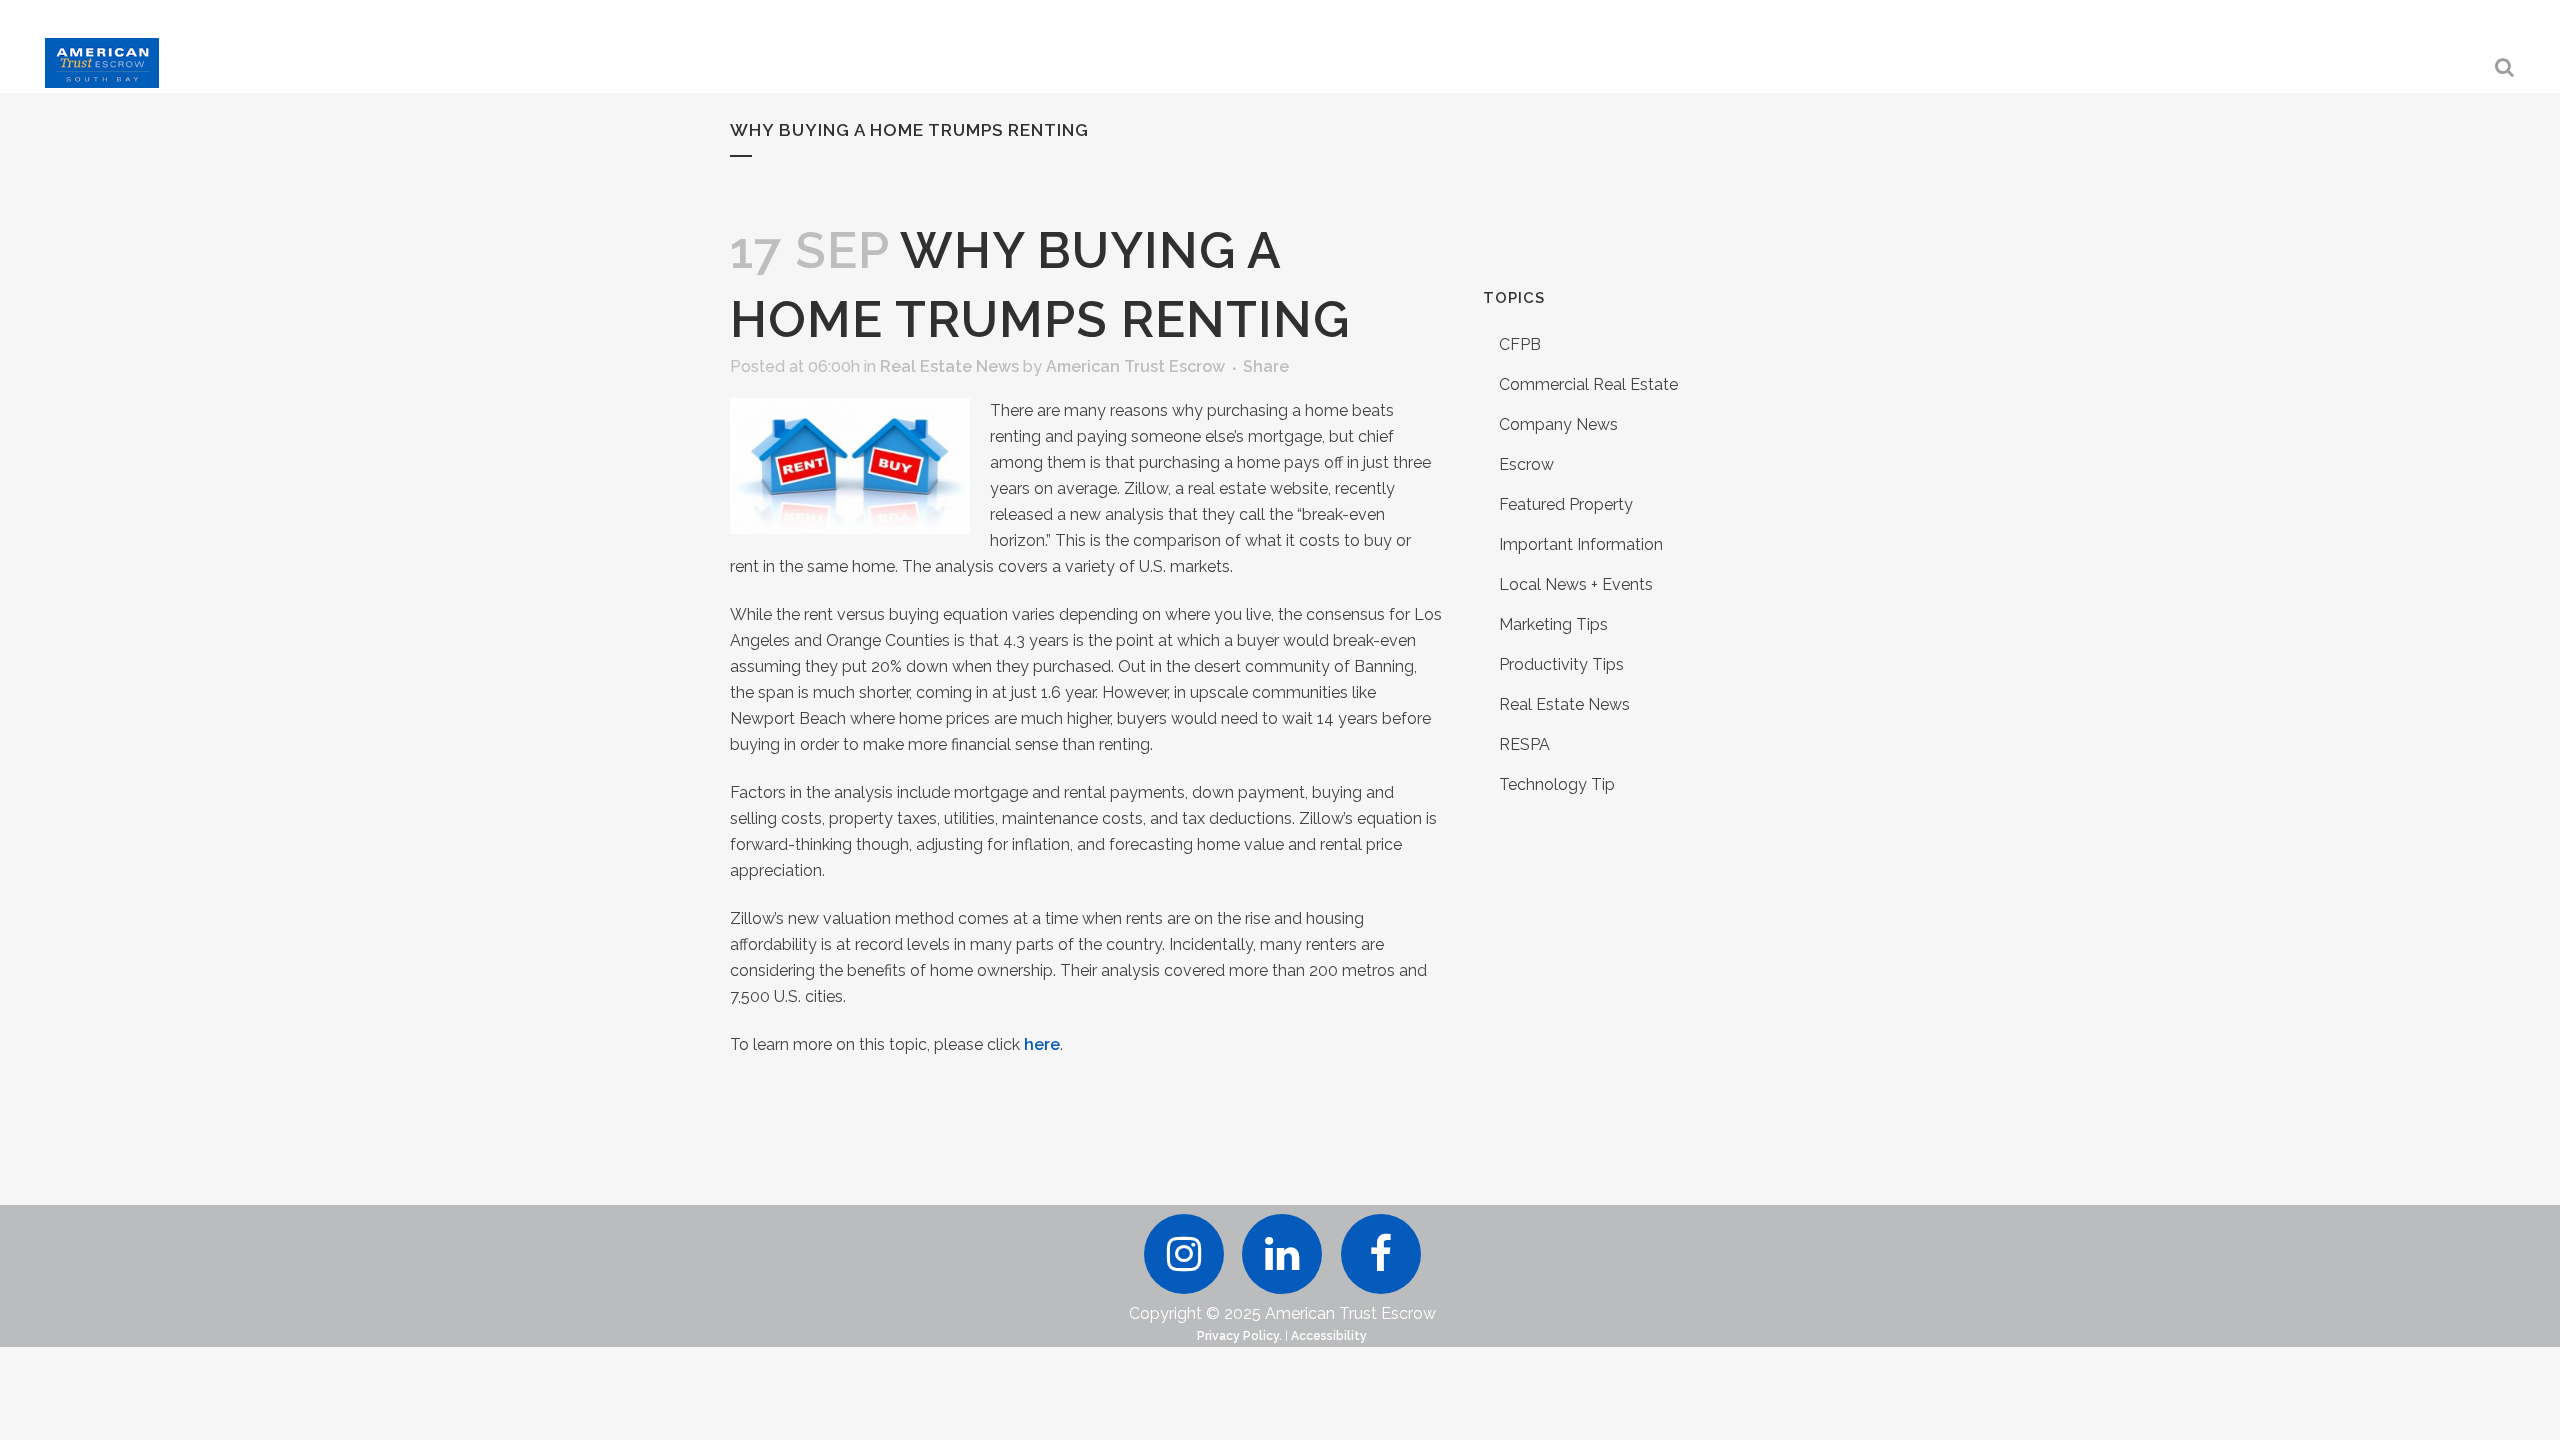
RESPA (1524, 744)
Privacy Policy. (1239, 1336)
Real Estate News (949, 366)
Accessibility (1329, 1336)
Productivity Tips (1561, 664)
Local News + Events (1576, 584)
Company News (1558, 424)
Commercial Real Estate (1588, 384)
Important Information (1581, 544)
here (1042, 1044)
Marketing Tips (1553, 624)
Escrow (1526, 464)
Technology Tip (1557, 784)
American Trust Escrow (1135, 366)
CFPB (1520, 344)
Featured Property (1566, 504)
